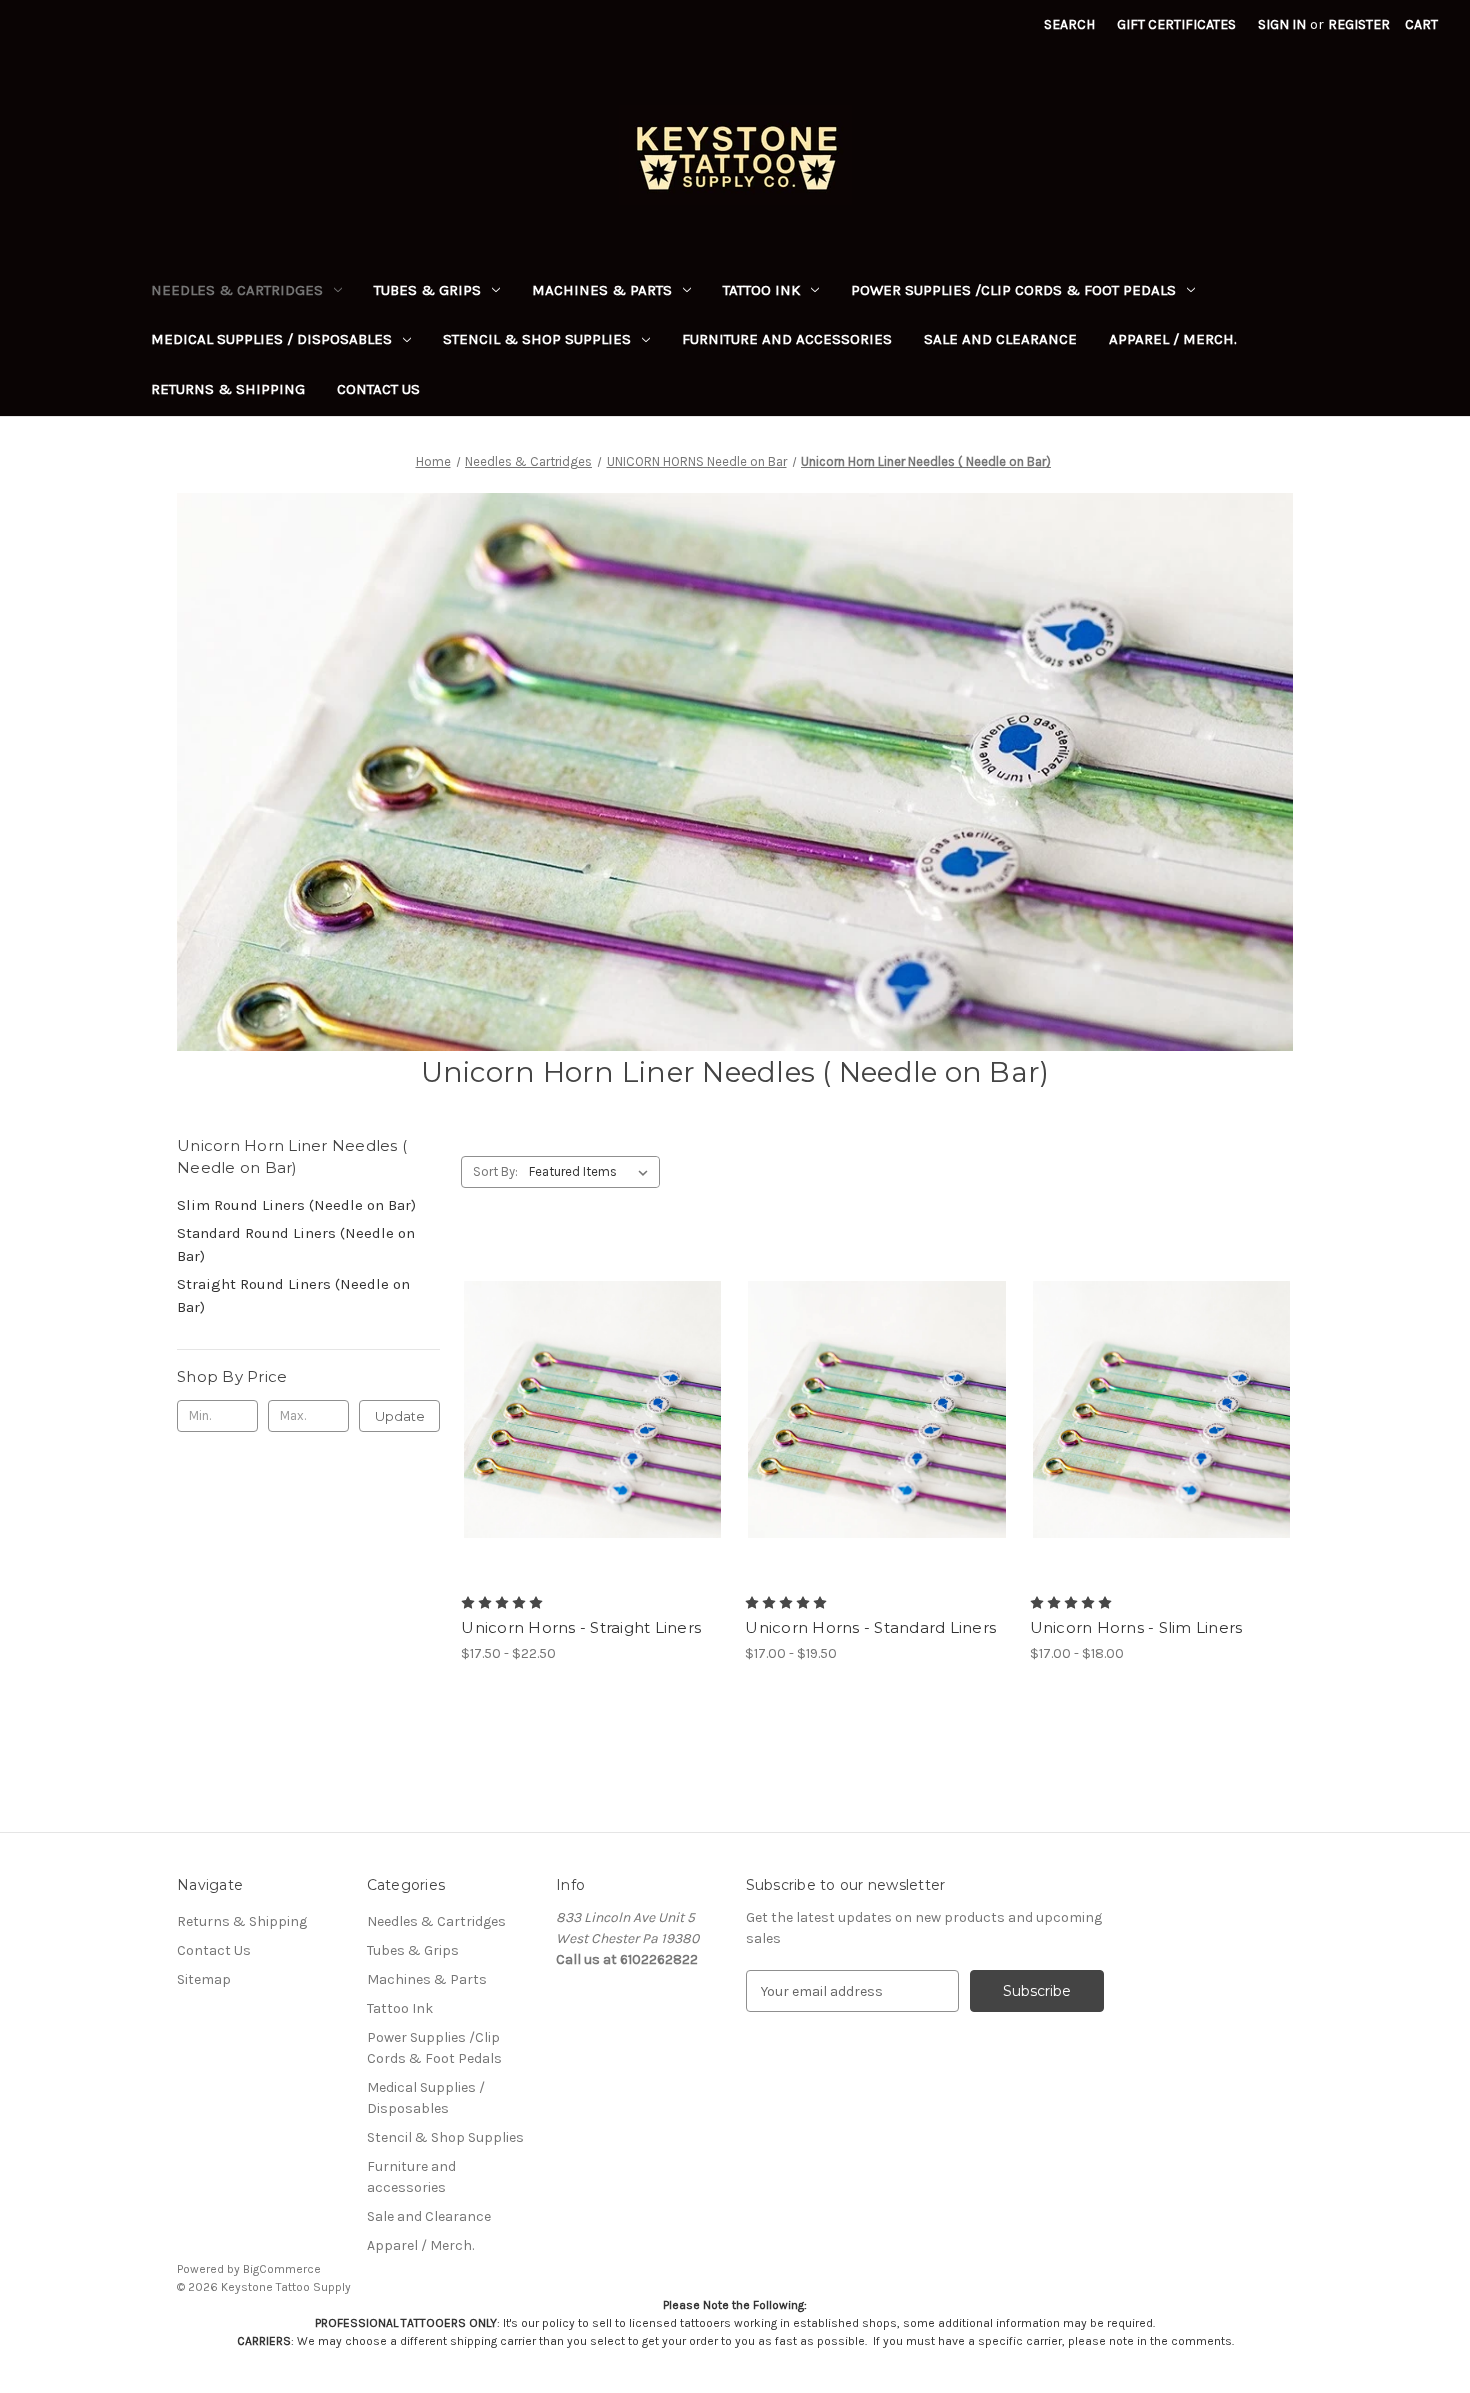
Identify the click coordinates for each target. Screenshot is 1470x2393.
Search (1069, 24)
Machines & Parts (602, 290)
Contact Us (378, 389)
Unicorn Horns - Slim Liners (1136, 1627)
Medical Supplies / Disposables (271, 339)
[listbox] (592, 1172)
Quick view (576, 1374)
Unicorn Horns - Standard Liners (870, 1627)
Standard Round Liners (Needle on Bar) (296, 1244)
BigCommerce (282, 2269)
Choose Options (593, 1445)
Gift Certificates (1176, 24)
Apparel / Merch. (1173, 339)
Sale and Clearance (1000, 339)
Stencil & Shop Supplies (537, 339)
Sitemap (204, 1979)
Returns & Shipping (228, 389)
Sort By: (495, 1171)
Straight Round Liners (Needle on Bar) (293, 1295)
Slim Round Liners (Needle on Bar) (296, 1205)
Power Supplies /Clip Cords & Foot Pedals (1013, 290)
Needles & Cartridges (237, 290)
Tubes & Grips (427, 290)
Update (400, 1416)
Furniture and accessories (787, 339)
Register (1359, 24)
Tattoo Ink (761, 290)
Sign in (1282, 24)
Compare (586, 1410)
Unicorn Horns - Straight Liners (581, 1627)
